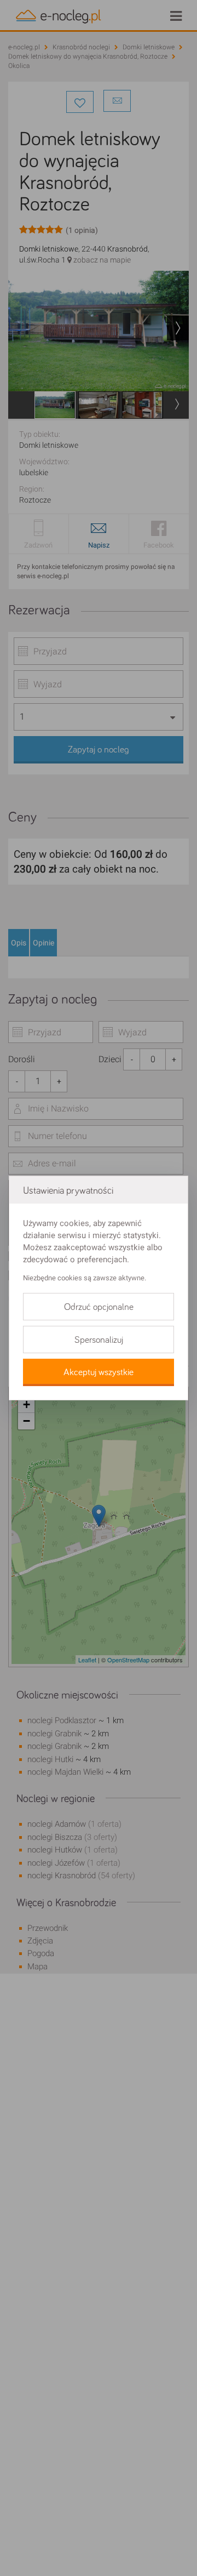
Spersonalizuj (99, 1340)
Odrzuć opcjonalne (99, 1307)
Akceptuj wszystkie (99, 1372)
